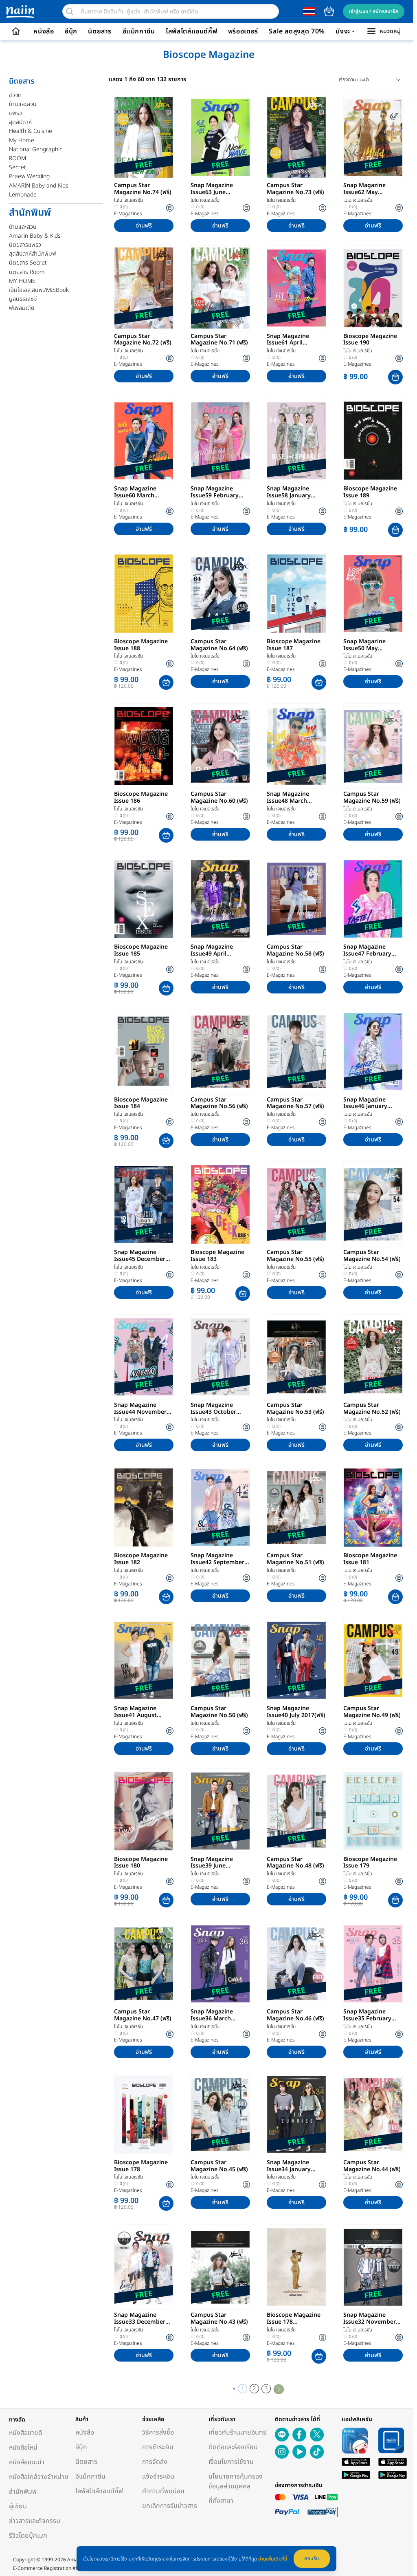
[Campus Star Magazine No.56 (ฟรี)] (220, 1052)
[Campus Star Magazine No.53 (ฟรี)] (296, 1357)
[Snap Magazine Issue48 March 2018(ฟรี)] (296, 746)
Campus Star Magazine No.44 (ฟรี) (372, 2166)
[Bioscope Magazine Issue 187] (296, 594)
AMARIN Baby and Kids (39, 186)
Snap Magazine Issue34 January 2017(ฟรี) (289, 2166)
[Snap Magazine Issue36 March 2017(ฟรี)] (220, 1964)
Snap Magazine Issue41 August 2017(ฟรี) (135, 1712)
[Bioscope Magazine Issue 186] (144, 746)
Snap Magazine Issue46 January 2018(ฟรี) (365, 1104)
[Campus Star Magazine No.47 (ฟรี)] (144, 1964)
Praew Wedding (29, 176)
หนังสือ (44, 31)
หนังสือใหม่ (23, 2448)
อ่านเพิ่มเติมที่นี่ (273, 2559)
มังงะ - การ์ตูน (356, 31)
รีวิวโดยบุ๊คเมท (28, 2536)
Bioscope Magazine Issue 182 (141, 1559)
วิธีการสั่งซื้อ (158, 2433)
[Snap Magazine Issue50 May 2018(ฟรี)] (373, 594)
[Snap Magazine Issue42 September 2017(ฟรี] (220, 1508)
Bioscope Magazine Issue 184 (141, 1104)
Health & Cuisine (31, 131)
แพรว (15, 113)
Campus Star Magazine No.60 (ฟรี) (219, 798)
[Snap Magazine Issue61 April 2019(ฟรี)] (296, 288)
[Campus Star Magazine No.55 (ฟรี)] (296, 1204)
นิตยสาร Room (27, 272)
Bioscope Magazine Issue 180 (141, 1863)
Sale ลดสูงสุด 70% (297, 31)
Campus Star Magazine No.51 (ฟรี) (295, 1559)
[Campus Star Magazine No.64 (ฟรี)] (220, 594)
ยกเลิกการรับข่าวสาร (170, 2506)
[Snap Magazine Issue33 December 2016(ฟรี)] (144, 2267)
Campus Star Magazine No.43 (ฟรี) (219, 2319)
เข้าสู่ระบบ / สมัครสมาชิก (374, 11)
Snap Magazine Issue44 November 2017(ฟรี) (140, 1409)
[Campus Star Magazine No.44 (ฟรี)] (373, 2115)
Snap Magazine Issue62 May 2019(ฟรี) (364, 189)
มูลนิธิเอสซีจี (23, 299)
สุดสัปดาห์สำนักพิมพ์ (33, 254)
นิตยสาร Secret (28, 263)
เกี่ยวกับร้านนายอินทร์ (237, 2433)
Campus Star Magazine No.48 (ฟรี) (295, 1863)
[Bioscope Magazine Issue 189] (373, 441)
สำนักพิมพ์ (23, 2492)
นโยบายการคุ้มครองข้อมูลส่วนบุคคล (236, 2481)
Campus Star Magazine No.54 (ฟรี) (372, 1256)
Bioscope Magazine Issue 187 (294, 645)
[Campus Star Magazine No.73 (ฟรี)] (296, 137)
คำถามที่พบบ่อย (163, 2491)
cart (329, 11)
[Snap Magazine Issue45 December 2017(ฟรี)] (144, 1204)
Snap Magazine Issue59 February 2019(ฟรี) (215, 492)
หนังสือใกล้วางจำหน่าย (39, 2477)
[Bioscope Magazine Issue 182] (144, 1508)
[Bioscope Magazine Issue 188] (144, 594)
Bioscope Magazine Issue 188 (141, 645)
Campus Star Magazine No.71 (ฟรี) (219, 340)
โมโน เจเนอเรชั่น (128, 200)
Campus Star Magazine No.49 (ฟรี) (372, 1712)
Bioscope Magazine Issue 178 (141, 2166)
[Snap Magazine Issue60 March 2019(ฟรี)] (144, 441)
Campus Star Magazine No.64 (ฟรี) (219, 645)
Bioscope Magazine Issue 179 (370, 1863)
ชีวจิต (15, 95)
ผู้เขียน (18, 2506)
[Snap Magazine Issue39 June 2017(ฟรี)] (220, 1811)
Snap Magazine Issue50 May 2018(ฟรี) (364, 645)
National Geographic (36, 149)
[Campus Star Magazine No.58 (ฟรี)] (296, 899)
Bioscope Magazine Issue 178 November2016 (294, 2319)
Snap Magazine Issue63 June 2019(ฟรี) (212, 189)
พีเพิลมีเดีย (22, 308)
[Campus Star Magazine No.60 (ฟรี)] (220, 746)
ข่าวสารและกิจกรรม (35, 2521)
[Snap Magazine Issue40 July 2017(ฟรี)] (296, 1660)
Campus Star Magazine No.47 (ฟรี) (143, 2015)
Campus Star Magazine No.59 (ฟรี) (372, 798)
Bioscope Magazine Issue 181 (370, 1559)
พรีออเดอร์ (243, 31)
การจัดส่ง (155, 2462)
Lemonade (23, 195)
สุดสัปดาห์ (20, 122)
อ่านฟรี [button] (144, 226)
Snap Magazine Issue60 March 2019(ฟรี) (135, 492)
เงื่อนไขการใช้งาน (231, 2462)
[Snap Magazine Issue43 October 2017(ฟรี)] (220, 1357)
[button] (395, 377)
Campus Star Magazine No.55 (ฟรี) (295, 1256)
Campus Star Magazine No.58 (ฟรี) (295, 951)
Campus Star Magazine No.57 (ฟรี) (295, 1104)
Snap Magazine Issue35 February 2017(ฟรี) (367, 2015)
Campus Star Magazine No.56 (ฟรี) (219, 1104)
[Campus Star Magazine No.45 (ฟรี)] (220, 2115)
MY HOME (22, 281)
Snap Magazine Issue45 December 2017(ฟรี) (140, 1256)
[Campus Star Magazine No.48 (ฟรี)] (296, 1811)
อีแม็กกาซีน (139, 31)
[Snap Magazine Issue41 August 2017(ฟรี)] (144, 1660)
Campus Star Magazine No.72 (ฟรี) (143, 340)
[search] (70, 11)
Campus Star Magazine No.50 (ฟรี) (219, 1712)
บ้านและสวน (23, 104)
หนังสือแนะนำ (27, 2462)
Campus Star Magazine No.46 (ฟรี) (295, 2015)
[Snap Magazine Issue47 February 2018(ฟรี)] (373, 899)
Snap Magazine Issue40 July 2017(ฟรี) (296, 1712)
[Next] (279, 2389)
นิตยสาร (100, 31)
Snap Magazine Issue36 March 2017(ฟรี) (212, 2015)
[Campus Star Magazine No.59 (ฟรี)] (373, 746)
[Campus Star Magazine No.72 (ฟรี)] (144, 288)
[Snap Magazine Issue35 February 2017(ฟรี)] (373, 1964)
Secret (18, 167)
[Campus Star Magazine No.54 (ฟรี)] (373, 1204)
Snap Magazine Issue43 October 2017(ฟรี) (213, 1409)
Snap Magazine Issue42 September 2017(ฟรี (217, 1559)
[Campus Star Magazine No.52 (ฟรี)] (373, 1357)
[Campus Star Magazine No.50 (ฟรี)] (220, 1660)
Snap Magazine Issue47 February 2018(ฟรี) (367, 951)
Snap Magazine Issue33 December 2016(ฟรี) (140, 2319)
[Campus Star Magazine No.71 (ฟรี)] (220, 288)
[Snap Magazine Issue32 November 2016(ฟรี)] (373, 2267)
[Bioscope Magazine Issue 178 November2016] (296, 2267)
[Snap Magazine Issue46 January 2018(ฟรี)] (373, 1052)
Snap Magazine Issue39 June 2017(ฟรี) (212, 1863)
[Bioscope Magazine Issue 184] (144, 1052)
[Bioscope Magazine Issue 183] (220, 1204)
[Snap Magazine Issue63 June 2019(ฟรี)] (220, 137)
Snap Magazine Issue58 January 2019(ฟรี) (289, 492)
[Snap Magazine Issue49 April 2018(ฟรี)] (220, 899)
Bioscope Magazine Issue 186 (141, 798)
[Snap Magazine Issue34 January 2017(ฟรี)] (296, 2115)
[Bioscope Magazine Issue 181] (373, 1508)
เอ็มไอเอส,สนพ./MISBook (39, 290)
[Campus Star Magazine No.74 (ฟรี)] (144, 137)
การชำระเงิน (158, 2447)
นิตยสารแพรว (25, 245)
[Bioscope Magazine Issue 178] (144, 2115)
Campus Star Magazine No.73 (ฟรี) (295, 189)
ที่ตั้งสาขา (221, 2501)
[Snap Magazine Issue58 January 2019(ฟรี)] (296, 441)
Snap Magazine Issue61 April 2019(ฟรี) (288, 340)
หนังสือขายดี (26, 2433)
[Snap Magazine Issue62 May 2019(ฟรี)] (373, 137)
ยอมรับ (312, 2558)
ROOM (18, 158)
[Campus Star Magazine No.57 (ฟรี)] (296, 1052)
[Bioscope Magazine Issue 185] (144, 899)
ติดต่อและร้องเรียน (233, 2447)
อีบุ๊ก (71, 31)
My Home (22, 140)
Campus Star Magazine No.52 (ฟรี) (372, 1409)
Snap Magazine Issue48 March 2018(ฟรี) (288, 798)
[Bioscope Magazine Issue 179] (373, 1811)
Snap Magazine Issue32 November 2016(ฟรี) (370, 2319)
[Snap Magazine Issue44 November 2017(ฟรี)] (144, 1357)
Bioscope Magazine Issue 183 (217, 1256)
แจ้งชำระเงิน (158, 2477)
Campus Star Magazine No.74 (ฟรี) (143, 189)
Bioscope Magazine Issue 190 (370, 340)
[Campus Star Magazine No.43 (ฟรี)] (220, 2267)
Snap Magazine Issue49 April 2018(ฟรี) (212, 951)
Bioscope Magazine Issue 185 (141, 951)
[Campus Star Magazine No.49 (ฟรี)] (373, 1660)
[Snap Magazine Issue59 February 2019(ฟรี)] (220, 441)
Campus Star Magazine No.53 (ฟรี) (295, 1409)
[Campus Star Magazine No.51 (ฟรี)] (296, 1508)
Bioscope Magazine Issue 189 (370, 492)
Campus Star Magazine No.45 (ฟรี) (219, 2166)
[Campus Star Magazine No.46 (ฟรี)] (296, 1964)
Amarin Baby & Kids (35, 236)
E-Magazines (128, 214)
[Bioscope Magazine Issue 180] (144, 1811)
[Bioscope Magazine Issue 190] (373, 288)
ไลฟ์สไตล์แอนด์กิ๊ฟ (191, 31)
